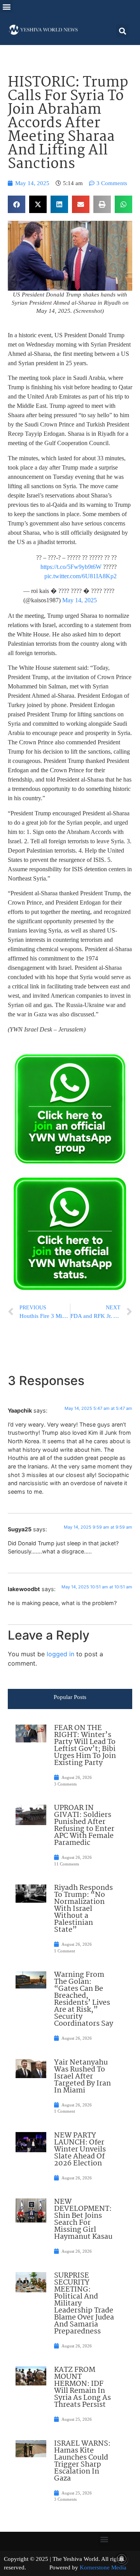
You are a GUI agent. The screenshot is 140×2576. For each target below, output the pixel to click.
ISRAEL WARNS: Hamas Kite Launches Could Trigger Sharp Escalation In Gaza (82, 2461)
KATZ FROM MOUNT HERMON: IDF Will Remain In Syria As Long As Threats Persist (82, 2387)
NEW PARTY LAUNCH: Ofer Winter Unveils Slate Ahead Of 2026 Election (80, 2150)
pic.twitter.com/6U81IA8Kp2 (80, 576)
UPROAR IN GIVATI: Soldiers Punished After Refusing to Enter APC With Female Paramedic (84, 1825)
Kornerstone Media (103, 2567)
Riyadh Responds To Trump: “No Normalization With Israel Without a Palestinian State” (83, 1909)
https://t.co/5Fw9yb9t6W (71, 567)
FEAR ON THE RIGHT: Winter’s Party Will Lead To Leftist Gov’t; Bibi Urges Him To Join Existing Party (85, 1746)
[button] (6, 6)
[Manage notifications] (122, 2559)
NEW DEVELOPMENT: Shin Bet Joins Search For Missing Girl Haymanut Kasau (83, 2219)
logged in (60, 1654)
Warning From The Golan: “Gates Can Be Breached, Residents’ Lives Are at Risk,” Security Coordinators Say (84, 1999)
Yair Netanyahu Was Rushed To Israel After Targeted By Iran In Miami (82, 2077)
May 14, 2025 (80, 600)
